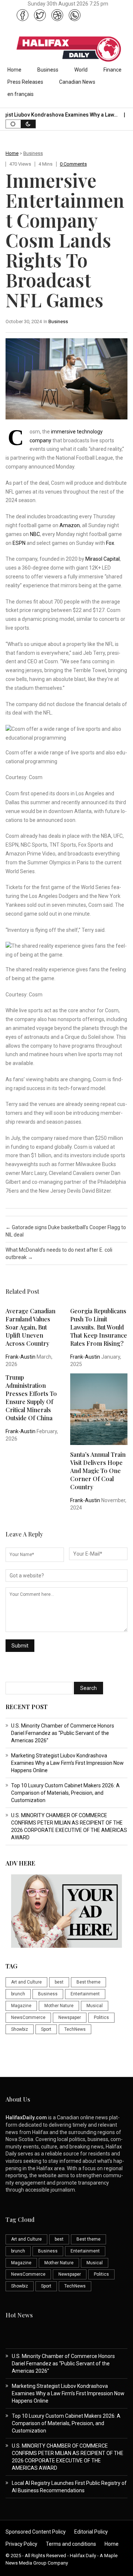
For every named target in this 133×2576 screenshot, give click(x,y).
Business (48, 70)
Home (14, 70)
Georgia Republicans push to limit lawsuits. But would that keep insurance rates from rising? (99, 1327)
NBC (35, 534)
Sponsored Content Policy (36, 2532)
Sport (46, 2029)
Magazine (21, 2006)
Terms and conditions (71, 2544)
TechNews (75, 2029)
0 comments (73, 164)
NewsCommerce (28, 2017)
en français (21, 94)
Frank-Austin (21, 1357)
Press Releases (25, 82)
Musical (95, 2006)
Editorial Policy (91, 2532)
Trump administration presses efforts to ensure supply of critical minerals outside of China (31, 1398)
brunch (18, 1994)
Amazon (70, 525)
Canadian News (77, 82)
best (59, 1982)
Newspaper (70, 2017)
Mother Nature (59, 2006)
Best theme (88, 1982)
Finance (112, 70)
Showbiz (20, 2029)
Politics (101, 2017)
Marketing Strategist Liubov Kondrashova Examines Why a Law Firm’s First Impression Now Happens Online (67, 1763)
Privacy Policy (21, 2544)
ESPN (19, 543)
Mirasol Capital (103, 559)
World (81, 70)
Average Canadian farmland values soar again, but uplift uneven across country (30, 1327)
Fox (110, 543)
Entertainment (85, 1994)
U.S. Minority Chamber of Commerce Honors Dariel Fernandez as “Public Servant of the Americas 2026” (63, 1733)
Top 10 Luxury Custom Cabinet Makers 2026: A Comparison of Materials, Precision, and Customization (65, 1793)
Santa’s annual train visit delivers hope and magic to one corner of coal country (98, 1471)
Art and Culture (26, 1982)
